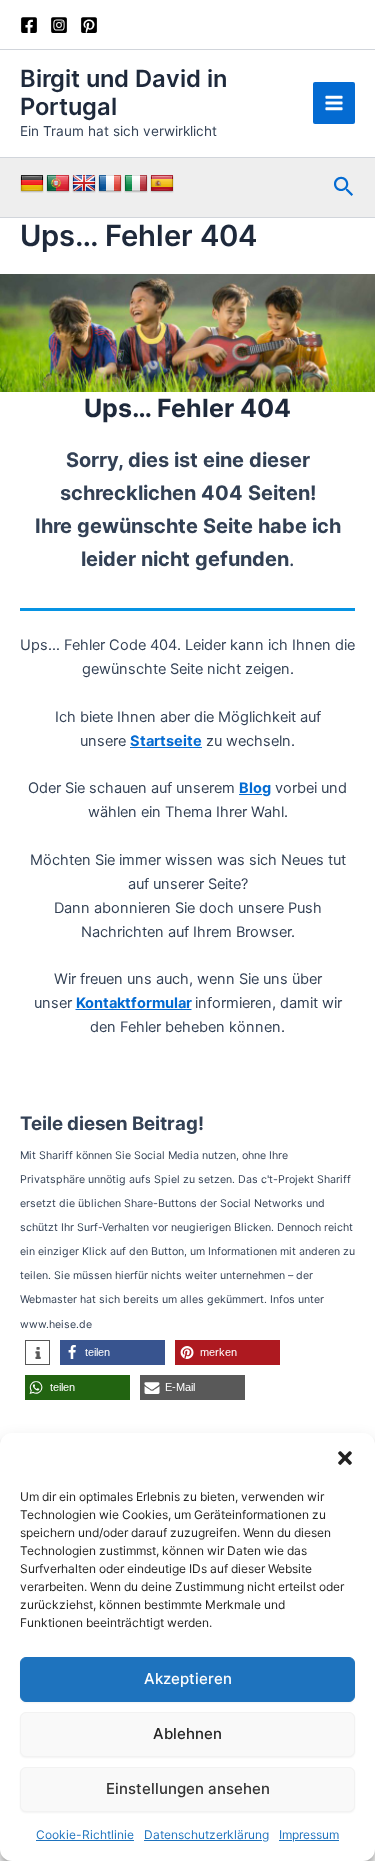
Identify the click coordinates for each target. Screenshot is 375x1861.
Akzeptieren (188, 1678)
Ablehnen (187, 1733)
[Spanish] (162, 184)
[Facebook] (29, 25)
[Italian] (136, 184)
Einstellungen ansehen (188, 1788)
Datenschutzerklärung (206, 1834)
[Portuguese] (58, 184)
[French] (110, 184)
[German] (32, 184)
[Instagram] (59, 25)
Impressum (309, 1834)
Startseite (166, 741)
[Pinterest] (89, 25)
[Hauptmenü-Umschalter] (334, 103)
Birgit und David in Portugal (123, 92)
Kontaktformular (134, 1003)
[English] (84, 184)
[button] (345, 1458)
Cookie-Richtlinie (85, 1834)
